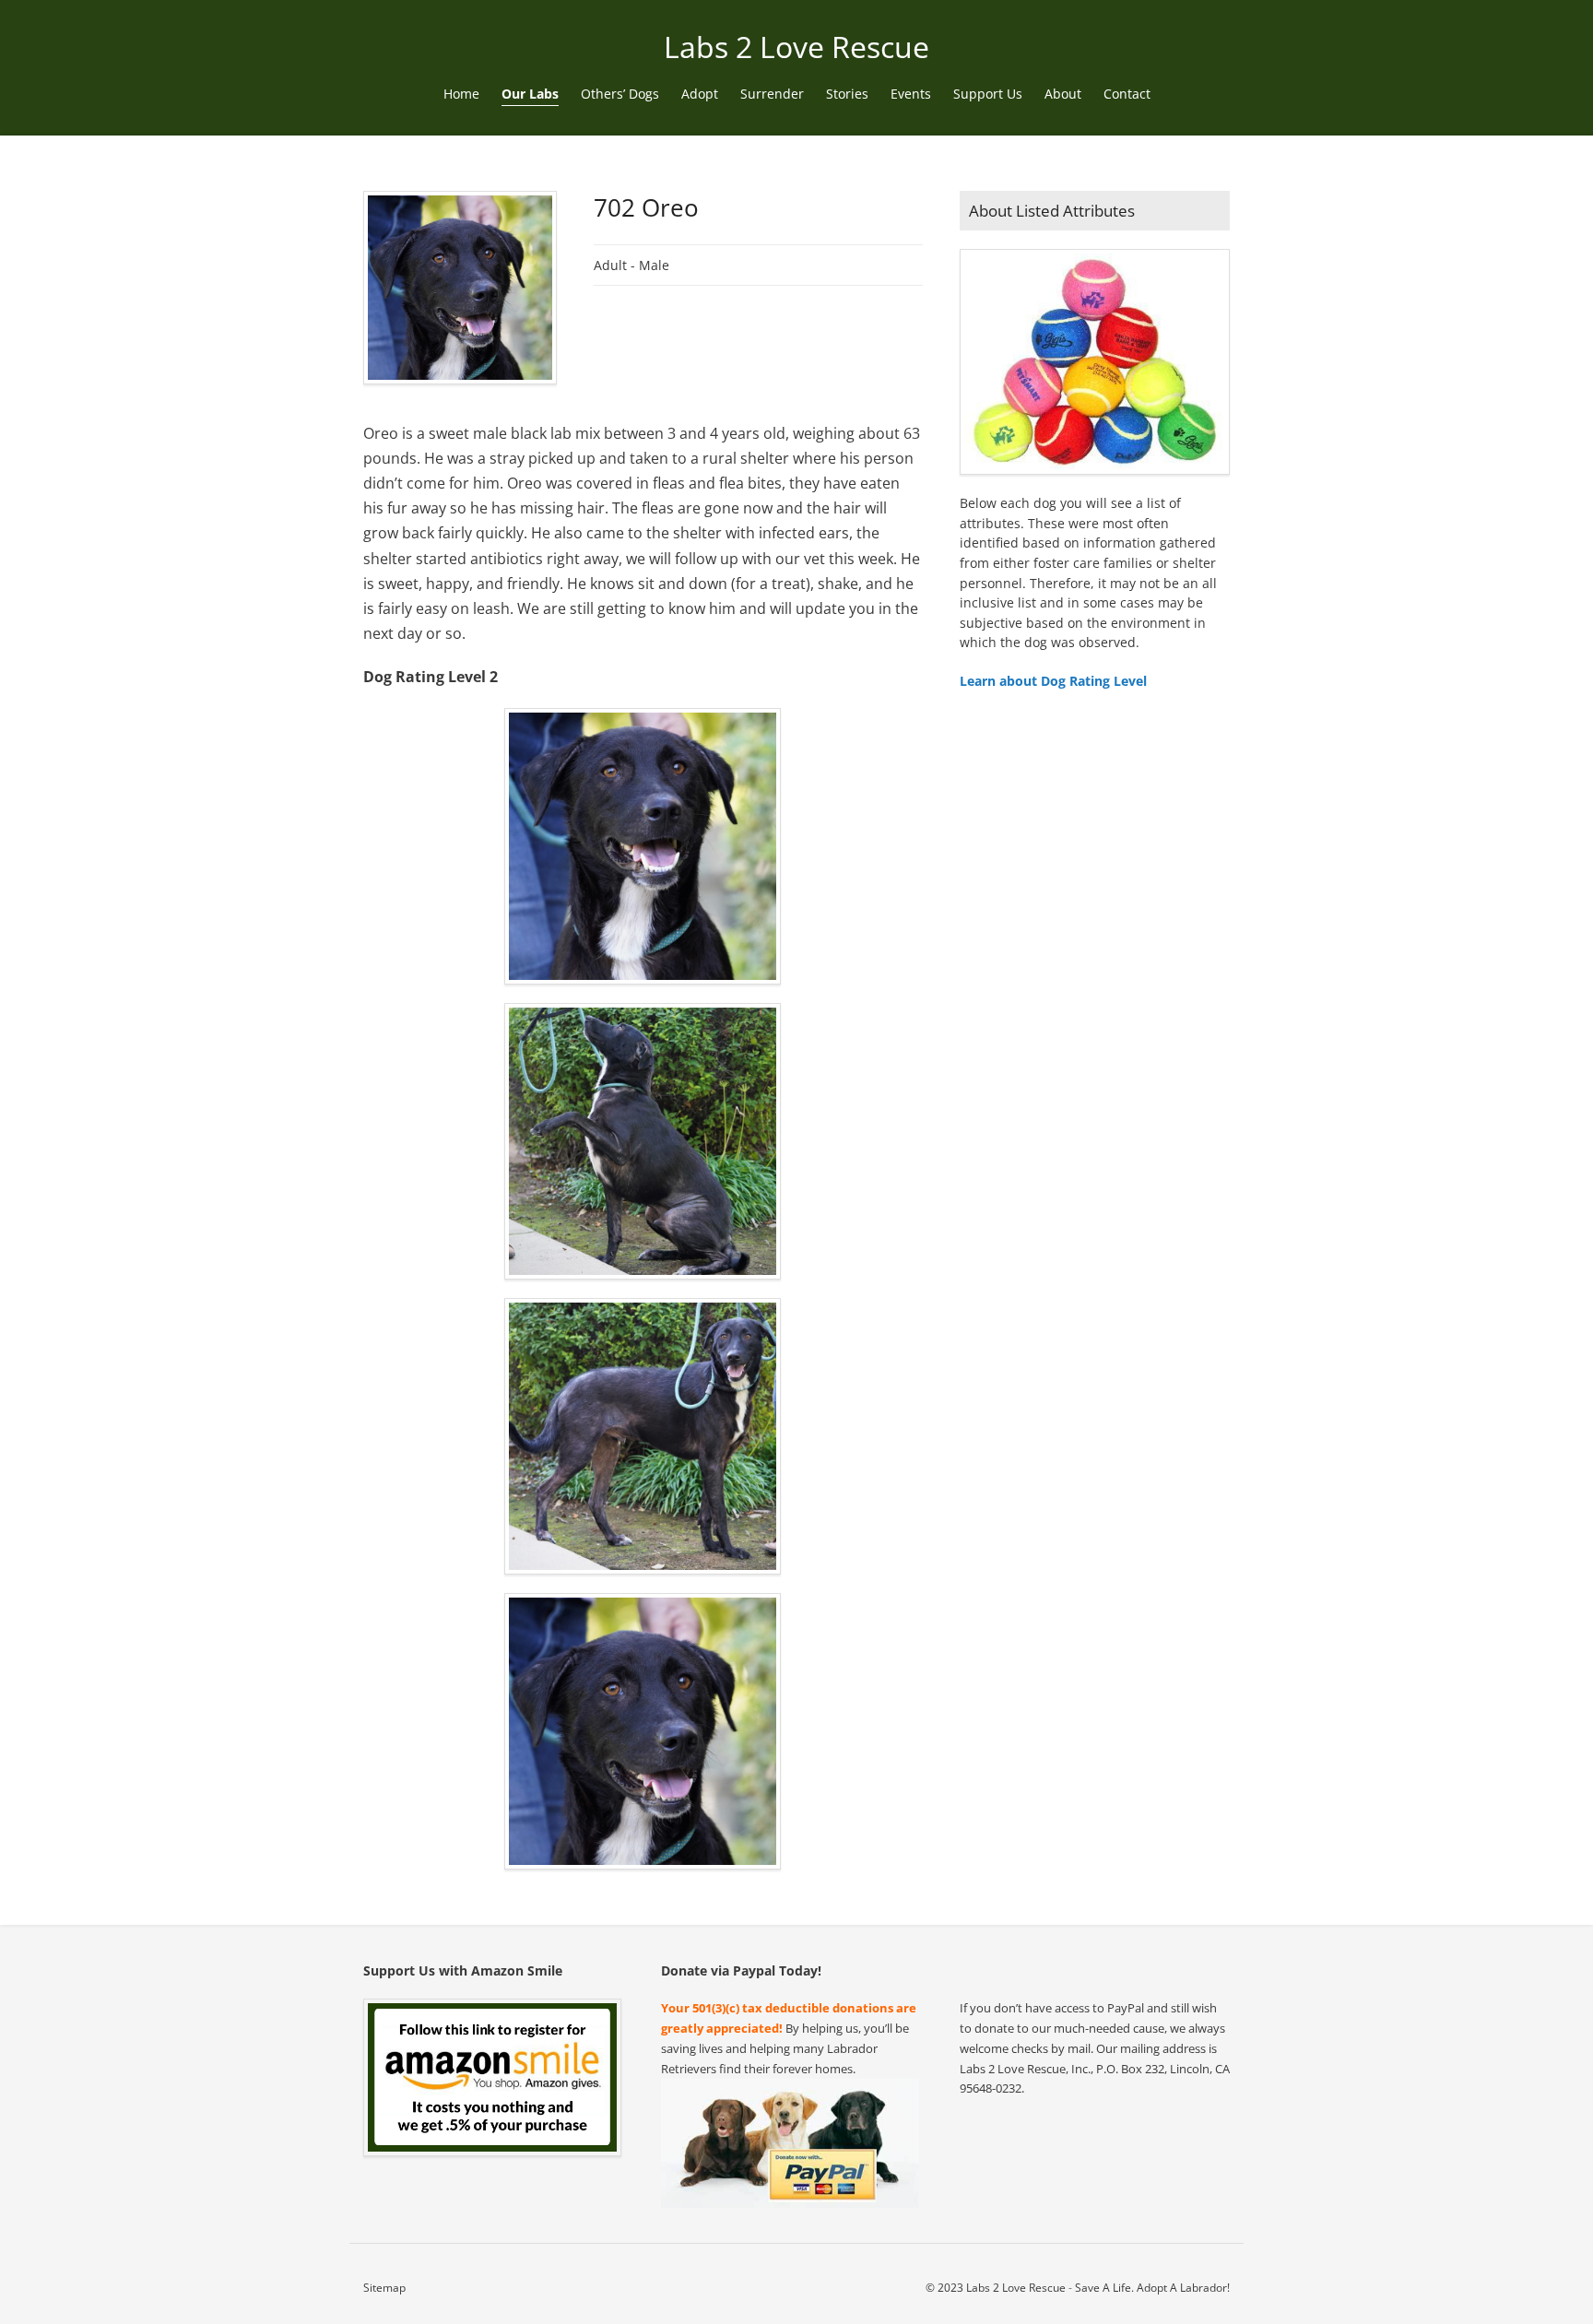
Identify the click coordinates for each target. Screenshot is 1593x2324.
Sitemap (384, 2288)
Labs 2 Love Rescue (796, 47)
